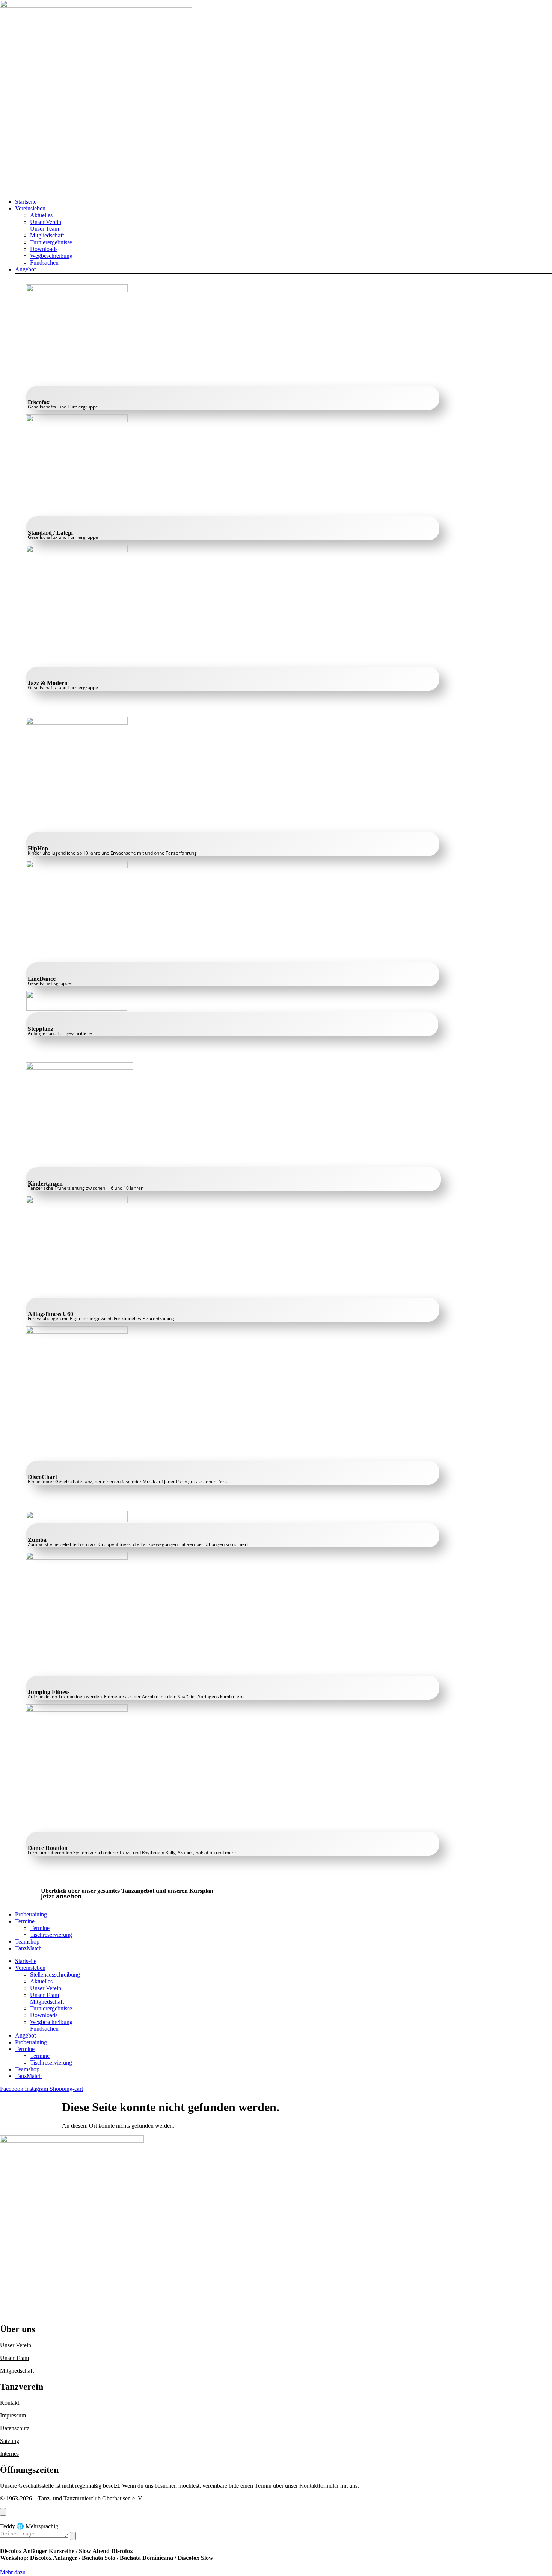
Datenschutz (15, 2428)
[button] (284, 209)
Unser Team (14, 2358)
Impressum (13, 2415)
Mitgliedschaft (17, 2371)
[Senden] (73, 2536)
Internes (9, 2454)
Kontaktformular (319, 2486)
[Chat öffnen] (3, 2512)
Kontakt (10, 2403)
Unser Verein (16, 2345)
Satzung (10, 2441)
